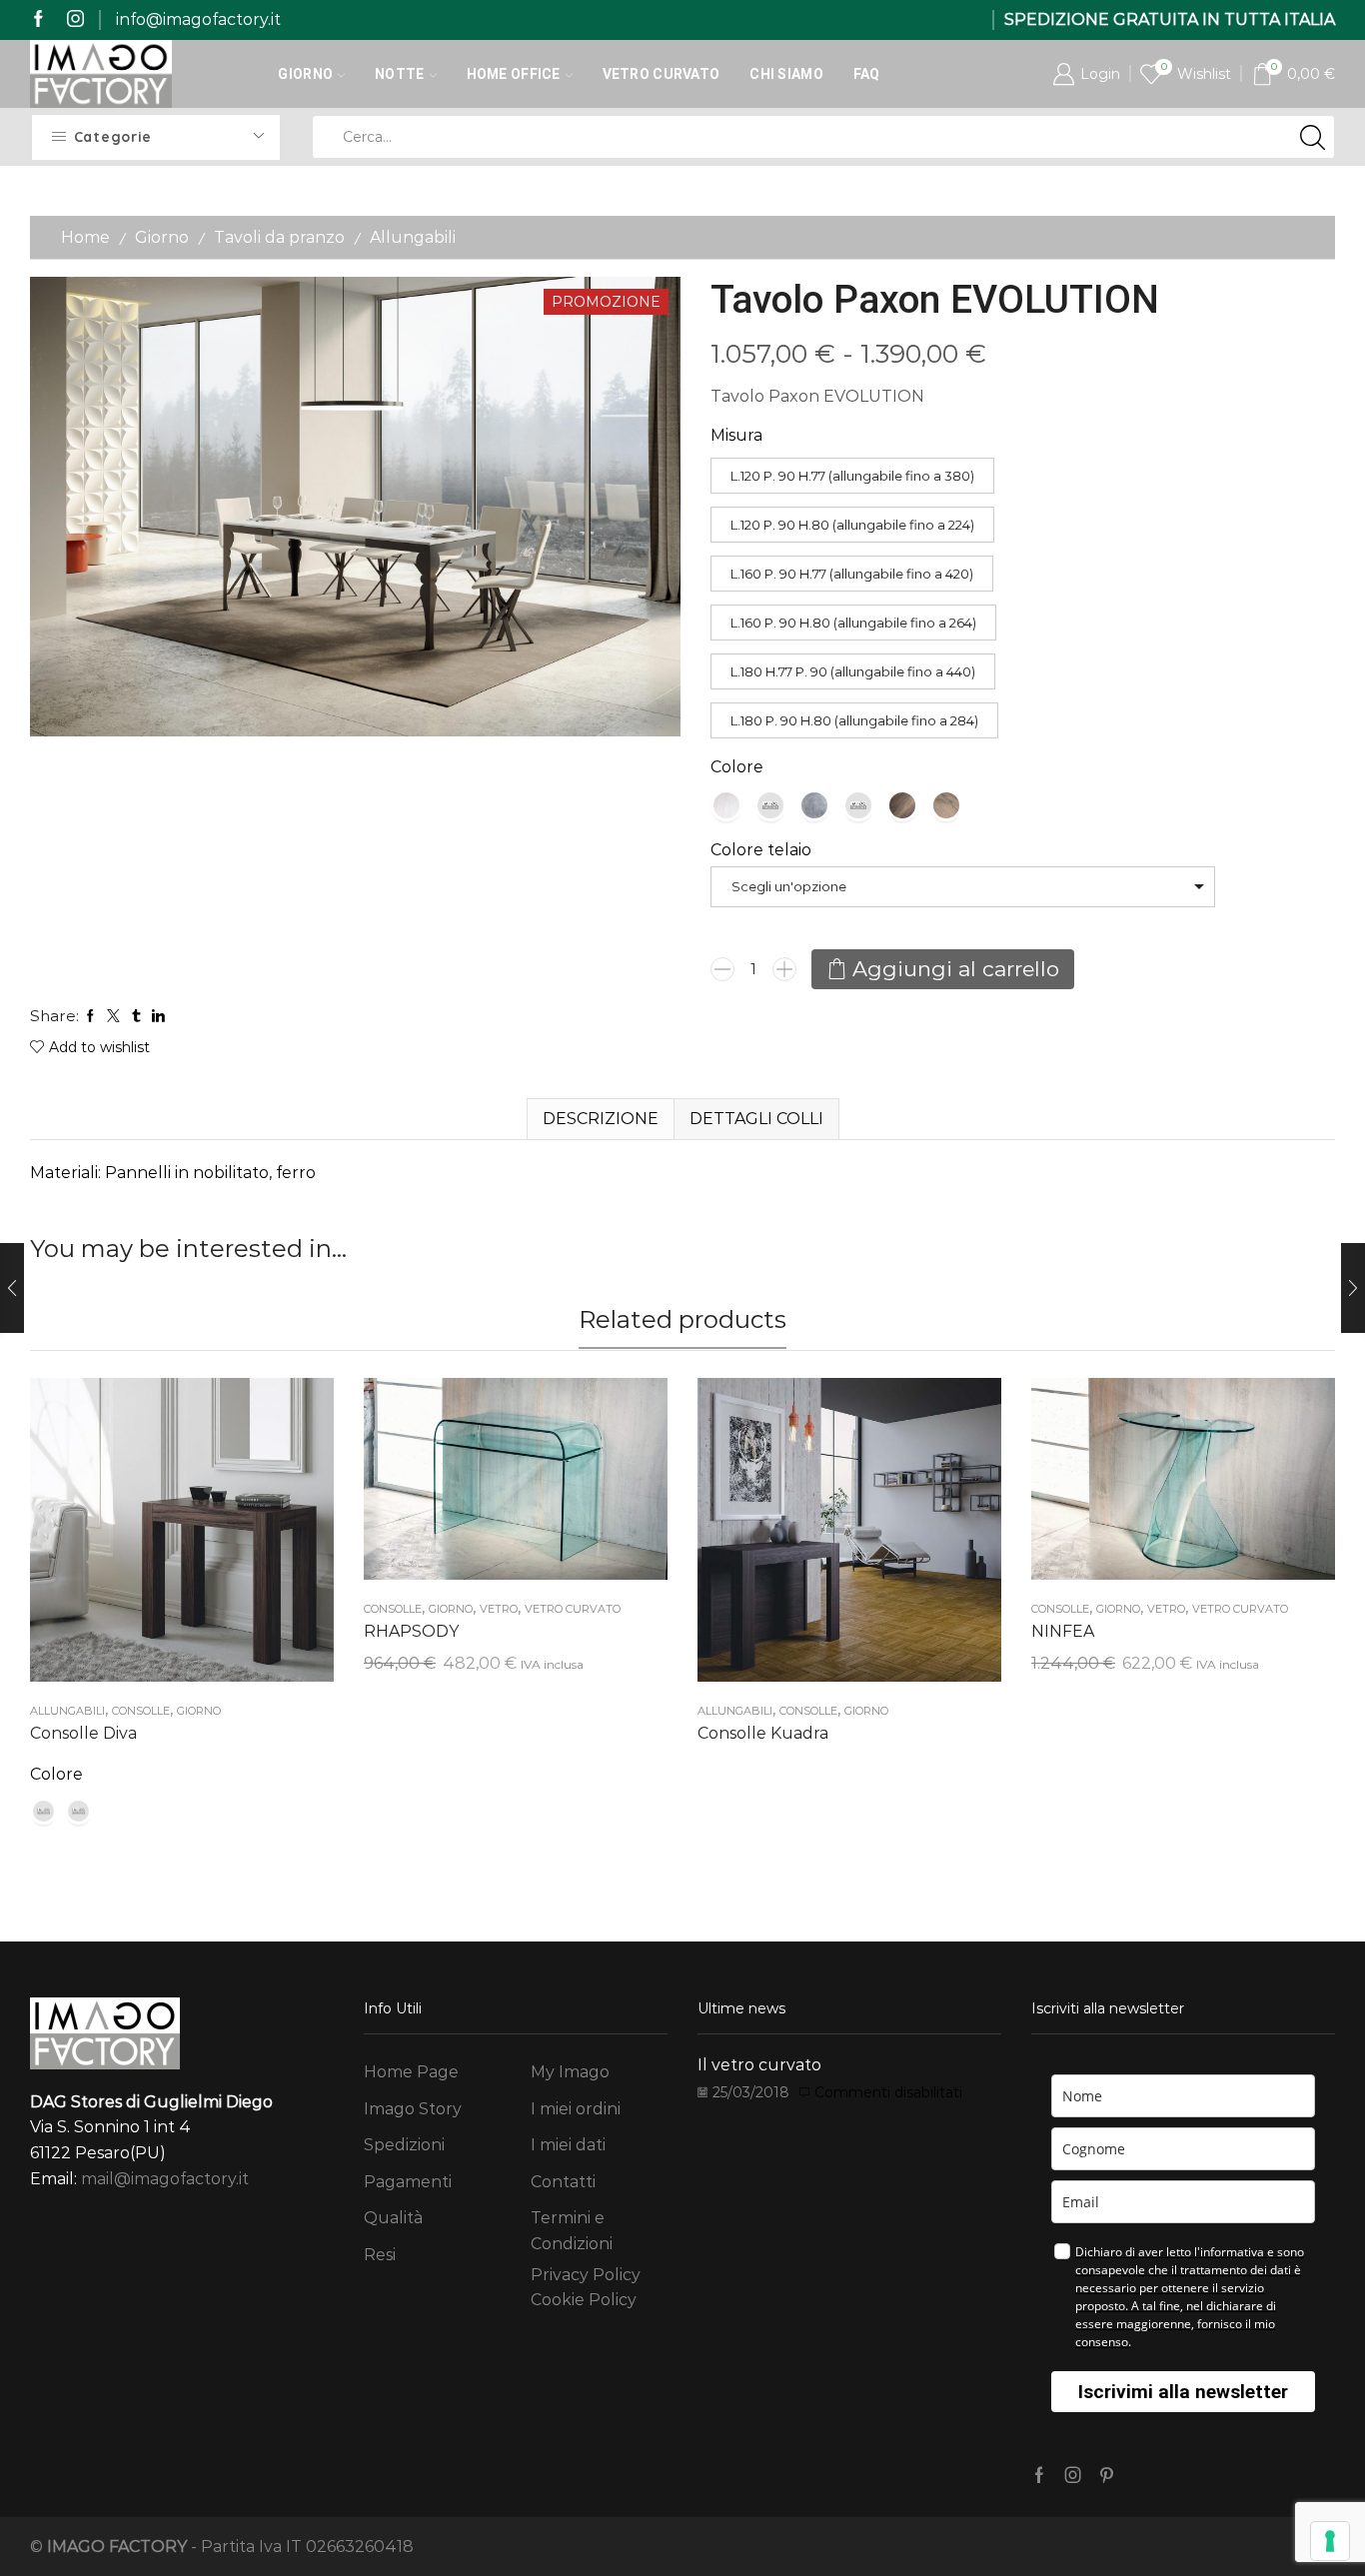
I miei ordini (576, 2109)
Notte (399, 74)
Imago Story (413, 2109)
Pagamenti (408, 2182)
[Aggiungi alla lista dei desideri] (162, 1537)
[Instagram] (75, 19)
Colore (737, 767)
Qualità (393, 2218)
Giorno (305, 74)
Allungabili (413, 237)
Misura (736, 435)
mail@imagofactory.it (165, 2179)
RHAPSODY (411, 1631)
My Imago (570, 2072)
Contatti (563, 2182)
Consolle (141, 1711)
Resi (380, 2255)
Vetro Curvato (662, 74)
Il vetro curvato (759, 2065)
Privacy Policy (586, 2275)
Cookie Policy (584, 2300)
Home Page (411, 2072)
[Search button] (1313, 137)
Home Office (514, 74)
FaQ (867, 74)
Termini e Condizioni (572, 2231)
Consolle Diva (83, 1733)
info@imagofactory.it (198, 19)
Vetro (499, 1609)
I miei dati (568, 2145)
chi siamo (786, 74)
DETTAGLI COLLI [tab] (756, 1119)
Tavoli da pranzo (279, 237)
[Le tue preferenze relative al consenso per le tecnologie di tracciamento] (1330, 2541)
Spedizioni (404, 2145)
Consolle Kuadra (763, 1733)
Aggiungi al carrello (956, 969)
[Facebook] (38, 19)
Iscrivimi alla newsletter (1183, 2392)
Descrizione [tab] (601, 1119)
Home (85, 237)
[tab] (600, 1119)
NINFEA (1063, 1631)
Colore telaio (761, 850)
